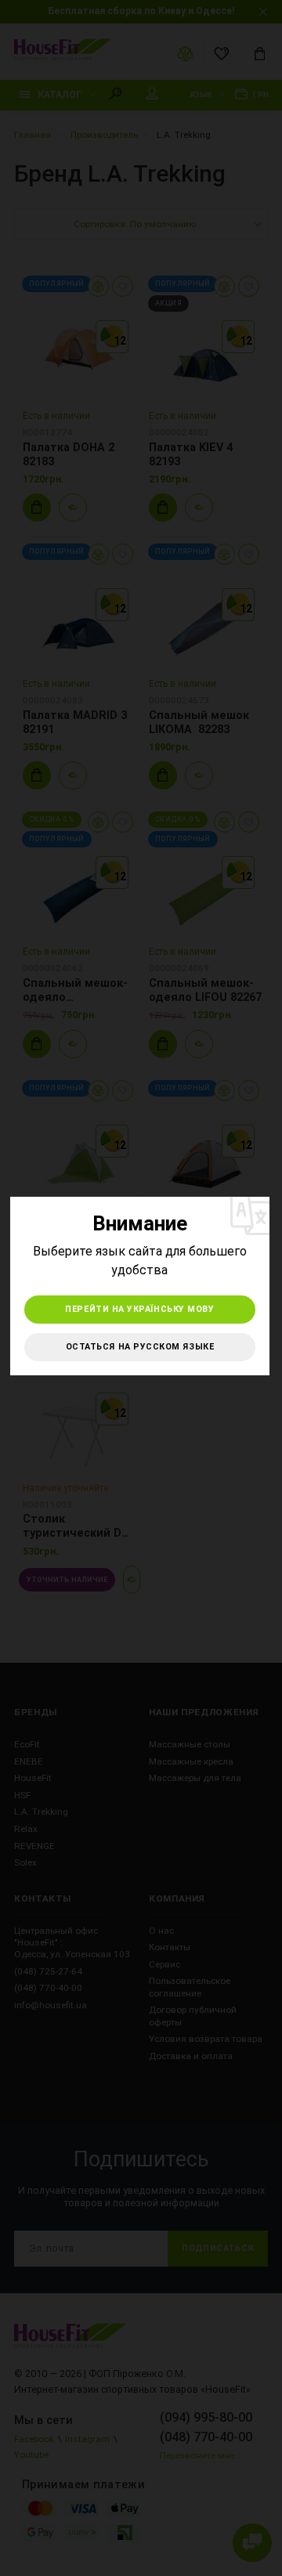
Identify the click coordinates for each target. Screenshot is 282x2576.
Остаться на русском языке (140, 1347)
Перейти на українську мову (139, 1309)
